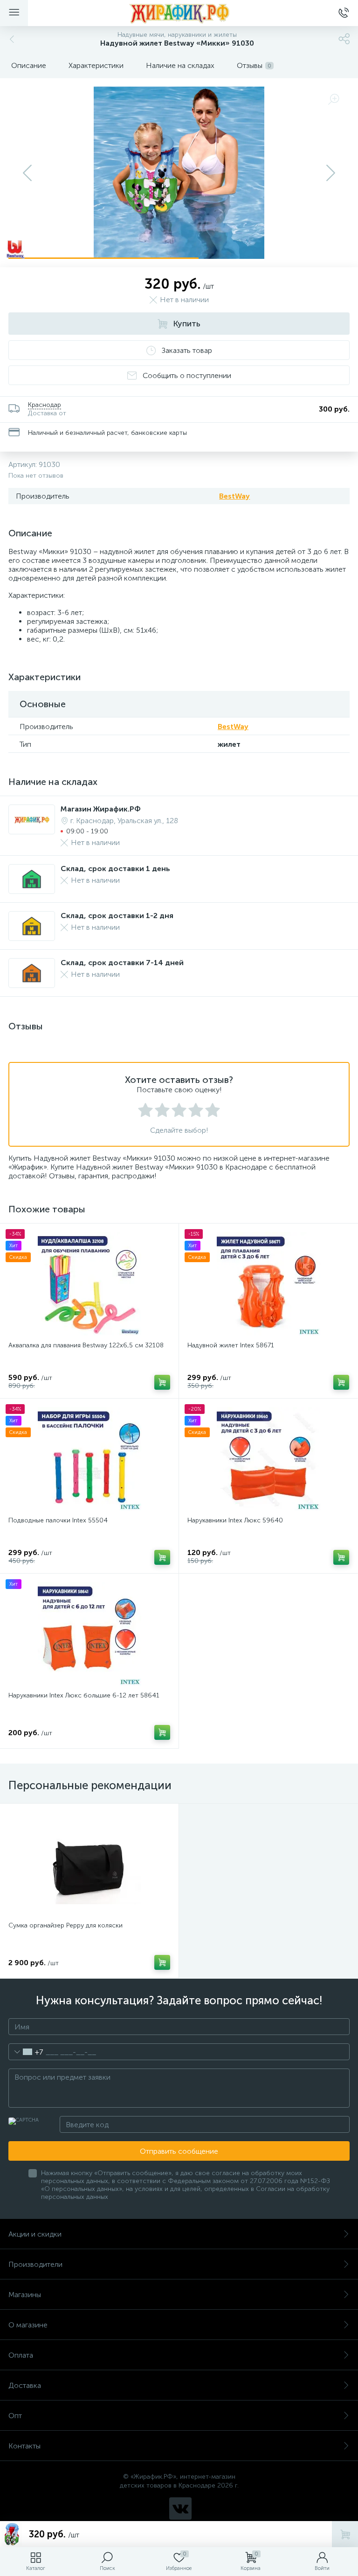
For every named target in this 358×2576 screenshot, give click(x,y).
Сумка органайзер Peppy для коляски (65, 1925)
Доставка (25, 2385)
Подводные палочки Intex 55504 (58, 1520)
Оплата (21, 2355)
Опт (15, 2416)
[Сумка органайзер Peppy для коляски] (89, 1864)
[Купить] (162, 1382)
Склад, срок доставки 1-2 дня (117, 916)
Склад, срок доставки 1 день (115, 869)
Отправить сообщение (179, 2151)
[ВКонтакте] (180, 2508)
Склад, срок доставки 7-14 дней (122, 963)
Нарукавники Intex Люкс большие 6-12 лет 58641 (84, 1695)
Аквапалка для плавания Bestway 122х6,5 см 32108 (86, 1345)
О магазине (28, 2325)
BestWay (234, 496)
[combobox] (26, 2052)
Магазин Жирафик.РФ (101, 809)
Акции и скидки (35, 2234)
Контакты (24, 2446)
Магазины (25, 2295)
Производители (35, 2264)
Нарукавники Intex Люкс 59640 (235, 1520)
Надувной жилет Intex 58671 (231, 1345)
